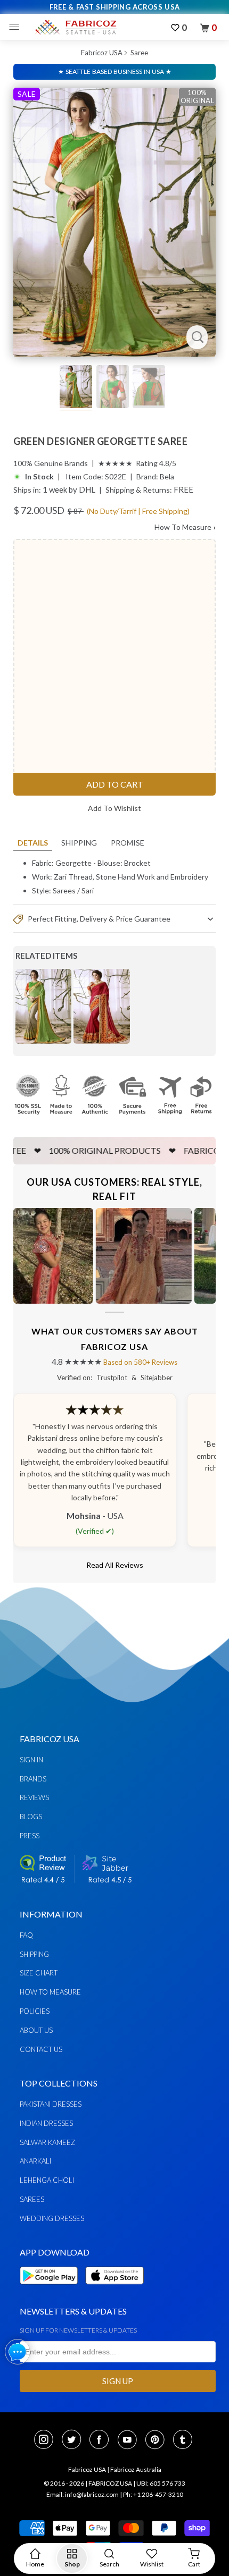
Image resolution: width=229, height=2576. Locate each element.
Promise (128, 843)
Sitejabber (157, 1378)
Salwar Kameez (47, 2142)
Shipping (79, 843)
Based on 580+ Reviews (140, 1362)
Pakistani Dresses (51, 2104)
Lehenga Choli (47, 2180)
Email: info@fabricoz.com (83, 2494)
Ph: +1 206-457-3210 (153, 2494)
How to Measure (50, 1992)
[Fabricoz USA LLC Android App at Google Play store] (52, 2290)
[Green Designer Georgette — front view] (114, 222)
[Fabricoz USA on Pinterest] (158, 2440)
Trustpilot (112, 1378)
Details (33, 843)
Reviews (34, 1797)
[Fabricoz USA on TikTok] (184, 2440)
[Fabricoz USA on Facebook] (102, 2440)
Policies (35, 2011)
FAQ (26, 1935)
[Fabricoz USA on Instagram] (47, 2440)
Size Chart (39, 1973)
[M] (17, 27)
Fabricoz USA (102, 53)
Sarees (64, 890)
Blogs (31, 1817)
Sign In (31, 1760)
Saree (139, 53)
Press (30, 1836)
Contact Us (41, 2049)
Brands (33, 1779)
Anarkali (35, 2161)
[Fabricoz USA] (75, 27)
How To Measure (185, 527)
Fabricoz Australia (136, 2469)
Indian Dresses (46, 2123)
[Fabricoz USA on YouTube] (130, 2440)
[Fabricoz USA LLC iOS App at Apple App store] (114, 2290)
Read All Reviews (115, 1565)
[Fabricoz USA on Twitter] (75, 2440)
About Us (36, 2030)
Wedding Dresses (52, 2218)
